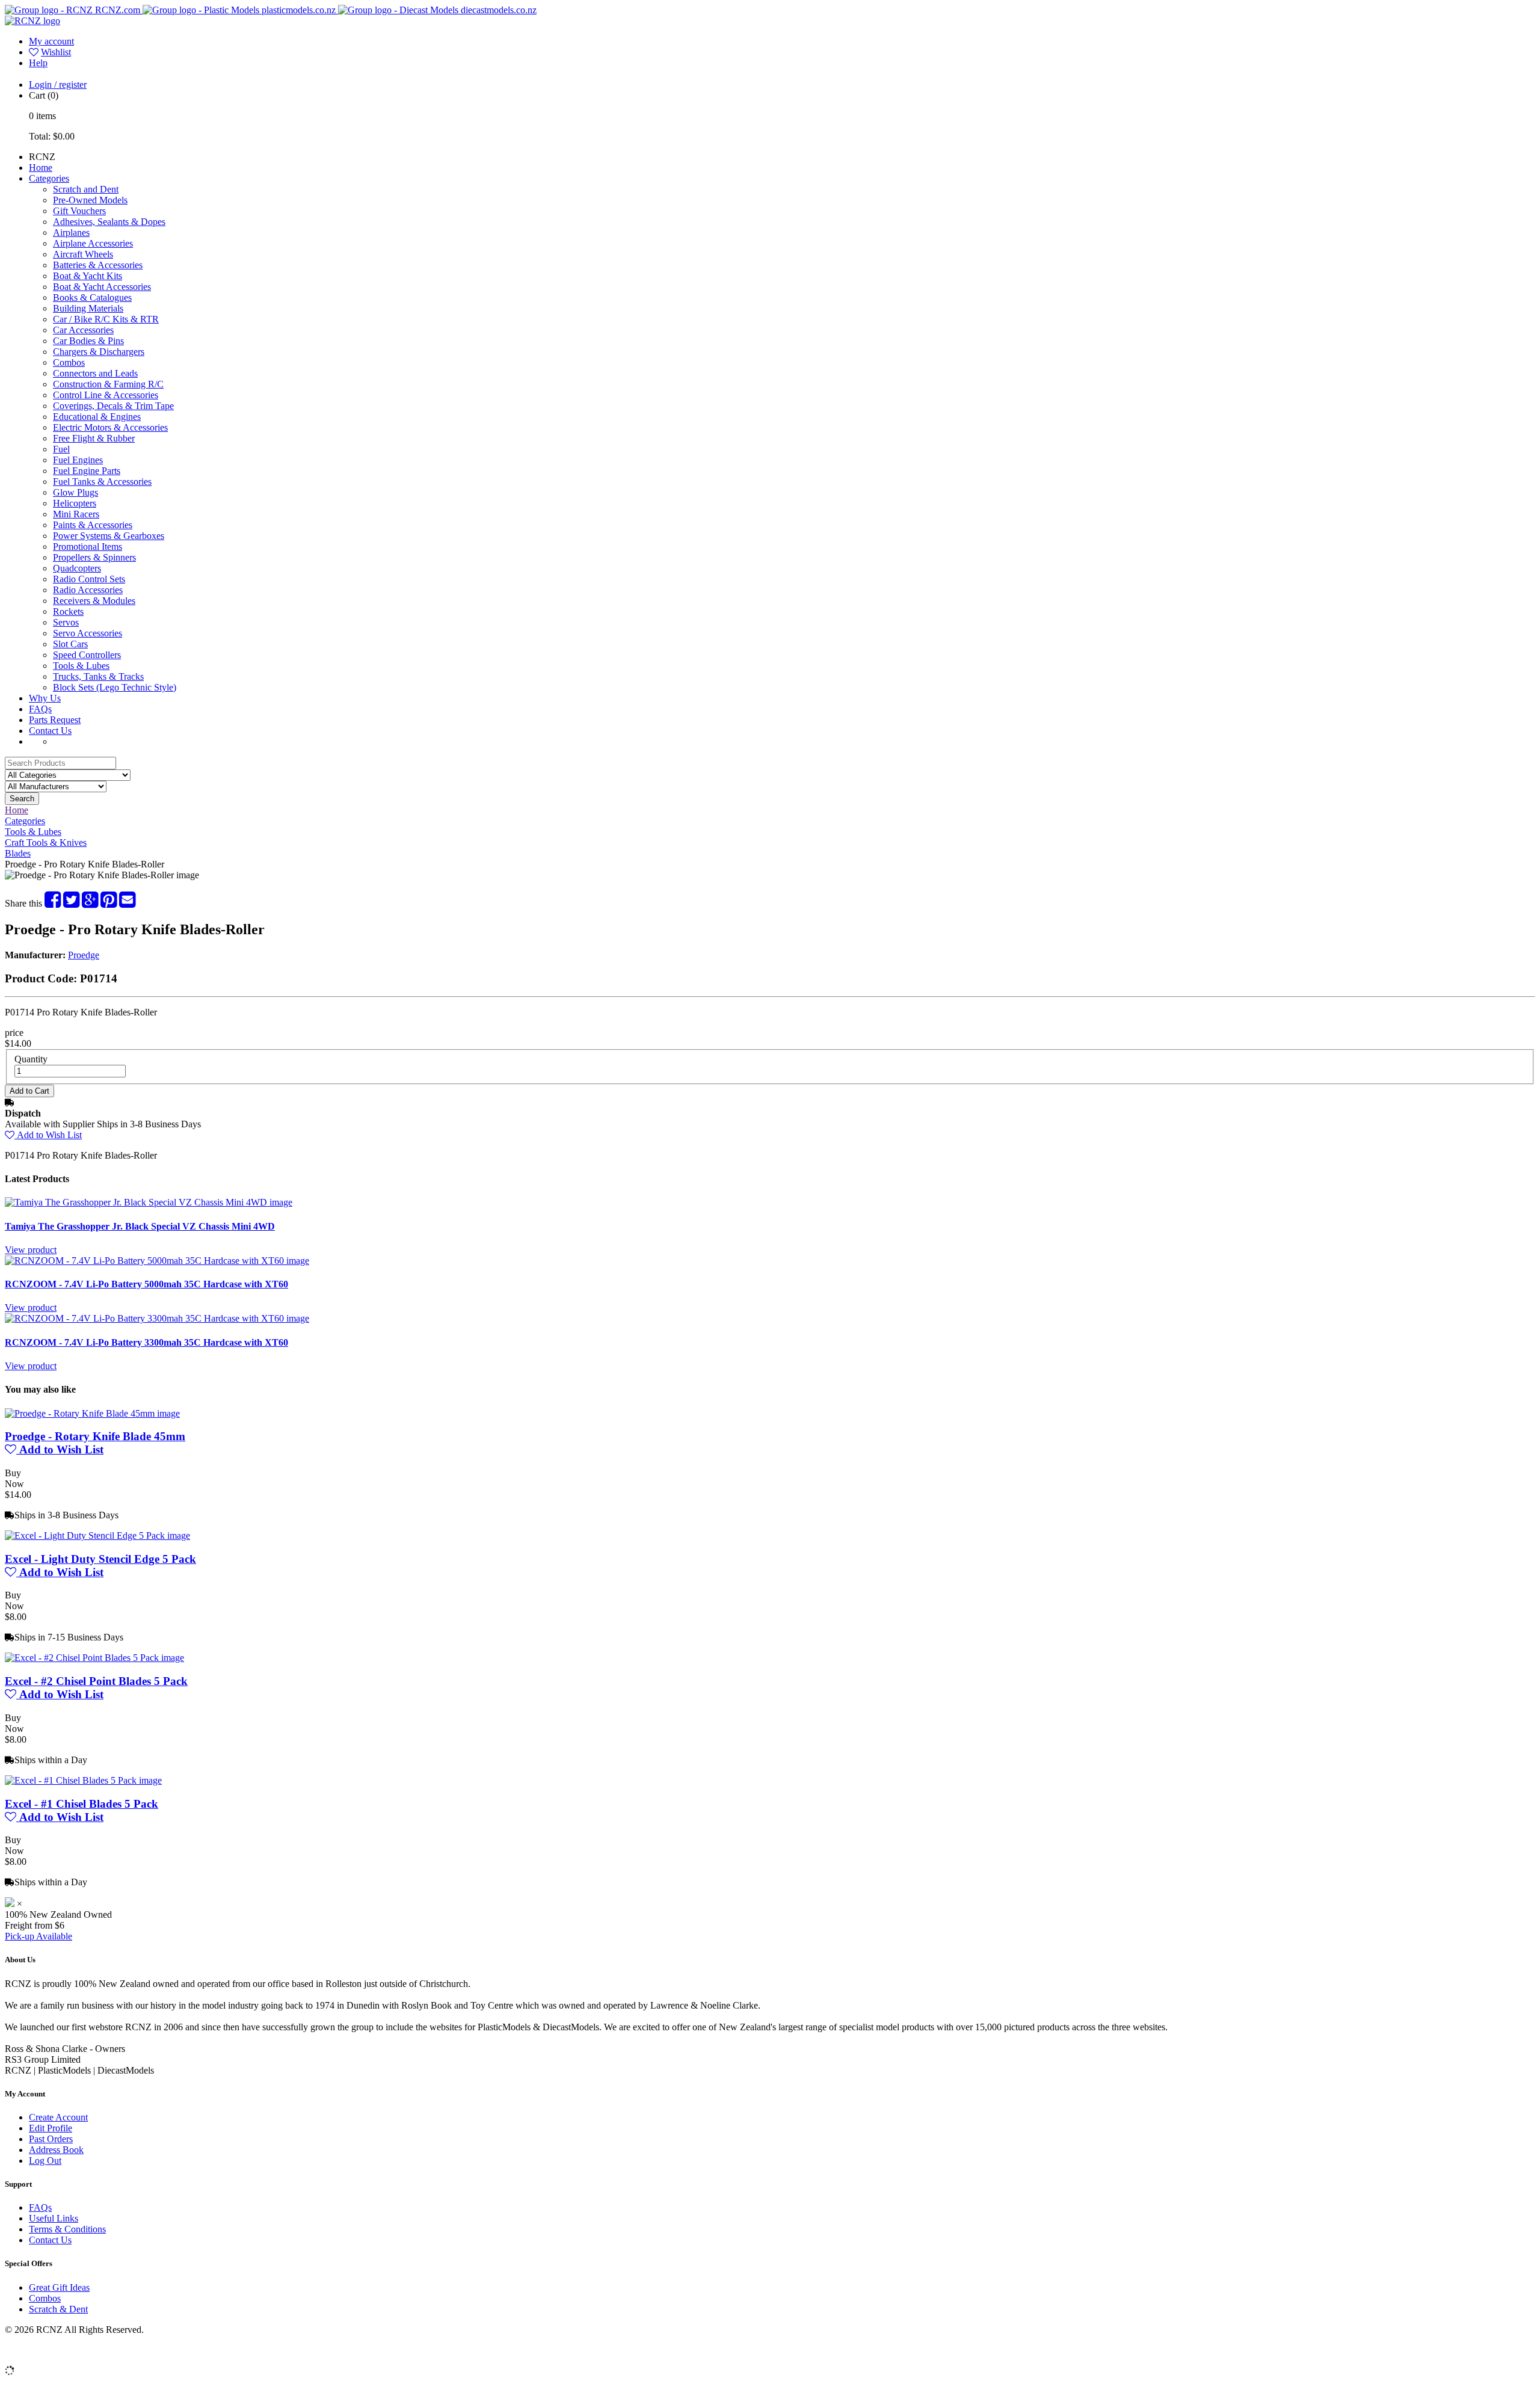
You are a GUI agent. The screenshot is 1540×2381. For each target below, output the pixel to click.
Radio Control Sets (89, 579)
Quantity (31, 1059)
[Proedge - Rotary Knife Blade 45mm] (92, 1413)
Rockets (68, 611)
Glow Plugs (75, 492)
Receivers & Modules (94, 601)
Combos (69, 362)
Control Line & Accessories (106, 395)
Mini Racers (76, 514)
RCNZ (42, 157)
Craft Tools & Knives (46, 842)
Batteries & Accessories (98, 265)
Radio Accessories (88, 590)
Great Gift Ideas (59, 2287)
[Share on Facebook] (53, 903)
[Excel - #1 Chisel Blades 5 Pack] (83, 1780)
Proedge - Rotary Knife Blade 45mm (95, 1436)
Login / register (58, 85)
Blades (18, 853)
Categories (49, 178)
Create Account (58, 2117)
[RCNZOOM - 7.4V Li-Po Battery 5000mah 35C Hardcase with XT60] (157, 1261)
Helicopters (75, 503)
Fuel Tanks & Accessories (102, 482)
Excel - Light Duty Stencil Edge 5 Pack (100, 1559)
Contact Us (50, 731)
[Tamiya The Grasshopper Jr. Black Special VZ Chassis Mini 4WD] (149, 1202)
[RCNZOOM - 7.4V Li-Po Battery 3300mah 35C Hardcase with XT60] (157, 1318)
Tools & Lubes (81, 666)
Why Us (45, 698)
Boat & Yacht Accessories (102, 287)
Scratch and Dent (86, 189)
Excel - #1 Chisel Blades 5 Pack (82, 1804)
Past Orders (51, 2139)
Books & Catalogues (92, 297)
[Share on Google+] (90, 903)
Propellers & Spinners (94, 557)
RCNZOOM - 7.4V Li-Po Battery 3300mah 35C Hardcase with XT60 (146, 1342)
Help (38, 63)
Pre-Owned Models (90, 200)
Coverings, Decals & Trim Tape (113, 406)
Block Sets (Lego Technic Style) (115, 687)
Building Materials (88, 308)
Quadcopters (77, 568)
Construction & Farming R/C (108, 384)
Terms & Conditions (67, 2229)
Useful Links (54, 2218)
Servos (66, 622)
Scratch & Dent (58, 2309)
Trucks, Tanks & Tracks (98, 676)
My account (51, 41)
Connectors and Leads (95, 373)
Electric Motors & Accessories (110, 427)
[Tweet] (71, 903)
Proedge (84, 955)
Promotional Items (88, 547)
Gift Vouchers (79, 211)
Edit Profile (51, 2128)
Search (22, 799)
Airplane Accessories (93, 243)
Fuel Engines (78, 460)
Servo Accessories (88, 633)
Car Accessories (83, 330)
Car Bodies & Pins (88, 341)
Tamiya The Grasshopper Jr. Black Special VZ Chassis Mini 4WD (140, 1226)
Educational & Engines (97, 417)
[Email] (127, 903)
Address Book (56, 2150)
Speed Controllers (87, 655)
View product (31, 1250)
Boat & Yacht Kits (88, 276)
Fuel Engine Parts (87, 471)
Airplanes (71, 233)
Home (41, 168)
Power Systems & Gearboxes (109, 536)
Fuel (61, 449)
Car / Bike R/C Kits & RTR (106, 319)
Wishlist (56, 52)
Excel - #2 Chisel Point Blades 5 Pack (96, 1681)
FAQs (40, 709)
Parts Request (55, 720)
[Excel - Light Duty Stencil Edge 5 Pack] (97, 1535)
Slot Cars (70, 644)
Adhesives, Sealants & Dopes (109, 222)
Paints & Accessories (93, 525)
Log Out (45, 2161)
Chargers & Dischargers (99, 352)
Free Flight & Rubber (94, 438)
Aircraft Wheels (83, 254)
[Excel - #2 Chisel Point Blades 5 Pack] (94, 1658)
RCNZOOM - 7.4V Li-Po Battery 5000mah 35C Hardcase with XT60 (146, 1284)
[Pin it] (109, 903)
